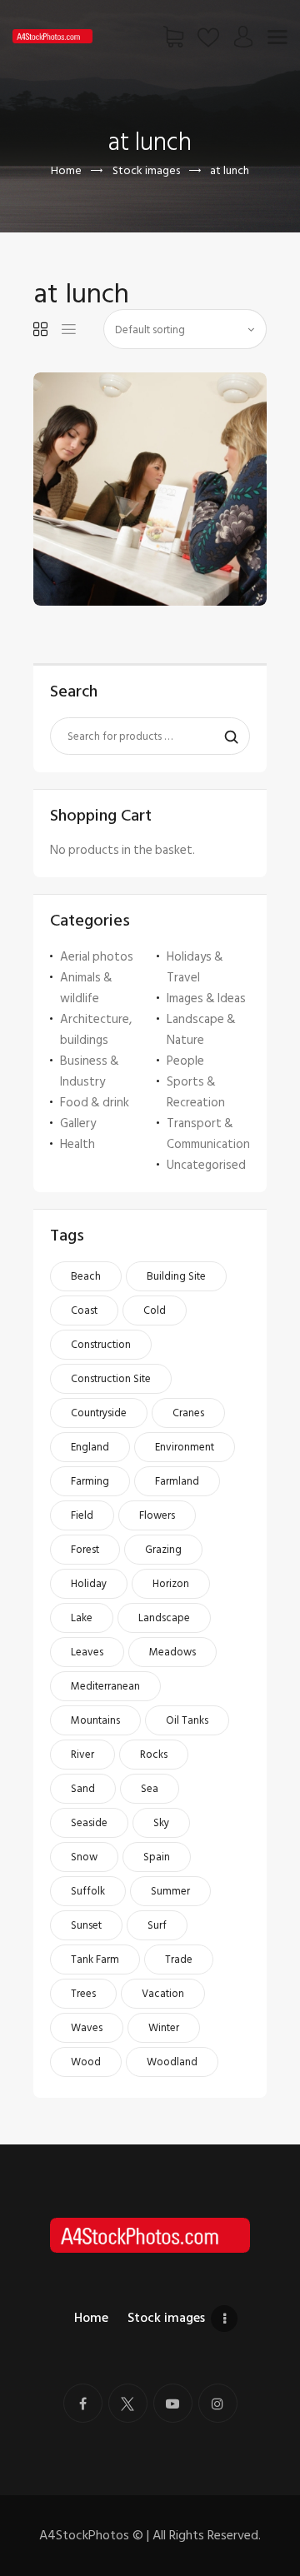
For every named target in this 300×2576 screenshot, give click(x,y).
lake (82, 1618)
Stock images (146, 170)
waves (87, 2028)
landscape (164, 1618)
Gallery (78, 1123)
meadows (172, 1652)
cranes (188, 1413)
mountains (95, 1720)
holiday (89, 1584)
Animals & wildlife (86, 988)
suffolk (88, 1891)
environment (185, 1447)
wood (86, 2062)
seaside (89, 1823)
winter (164, 2028)
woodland (172, 2062)
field (82, 1515)
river (82, 1755)
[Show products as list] (69, 329)
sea (150, 1789)
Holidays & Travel (195, 967)
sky (161, 1823)
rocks (154, 1755)
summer (170, 1891)
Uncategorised (206, 1165)
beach (86, 1276)
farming (90, 1481)
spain (157, 1857)
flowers (157, 1515)
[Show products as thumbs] (40, 329)
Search (227, 736)
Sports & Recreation (196, 1092)
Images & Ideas (206, 998)
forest (85, 1550)
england (90, 1447)
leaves (87, 1652)
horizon (171, 1584)
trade (179, 1959)
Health (77, 1144)
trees (83, 1994)
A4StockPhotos (91, 2535)
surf (157, 1925)
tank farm (95, 1959)
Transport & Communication (208, 1134)
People (185, 1061)
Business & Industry (90, 1071)
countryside (99, 1413)
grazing (163, 1550)
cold (155, 1310)
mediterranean (105, 1686)
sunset (86, 1925)
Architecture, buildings (96, 1030)
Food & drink (95, 1103)
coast (84, 1310)
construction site (111, 1379)
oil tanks (187, 1720)
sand (83, 1789)
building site (176, 1276)
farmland (177, 1481)
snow (84, 1857)
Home (66, 170)
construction (101, 1345)
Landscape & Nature (201, 1030)
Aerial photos (97, 957)
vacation (163, 1994)
